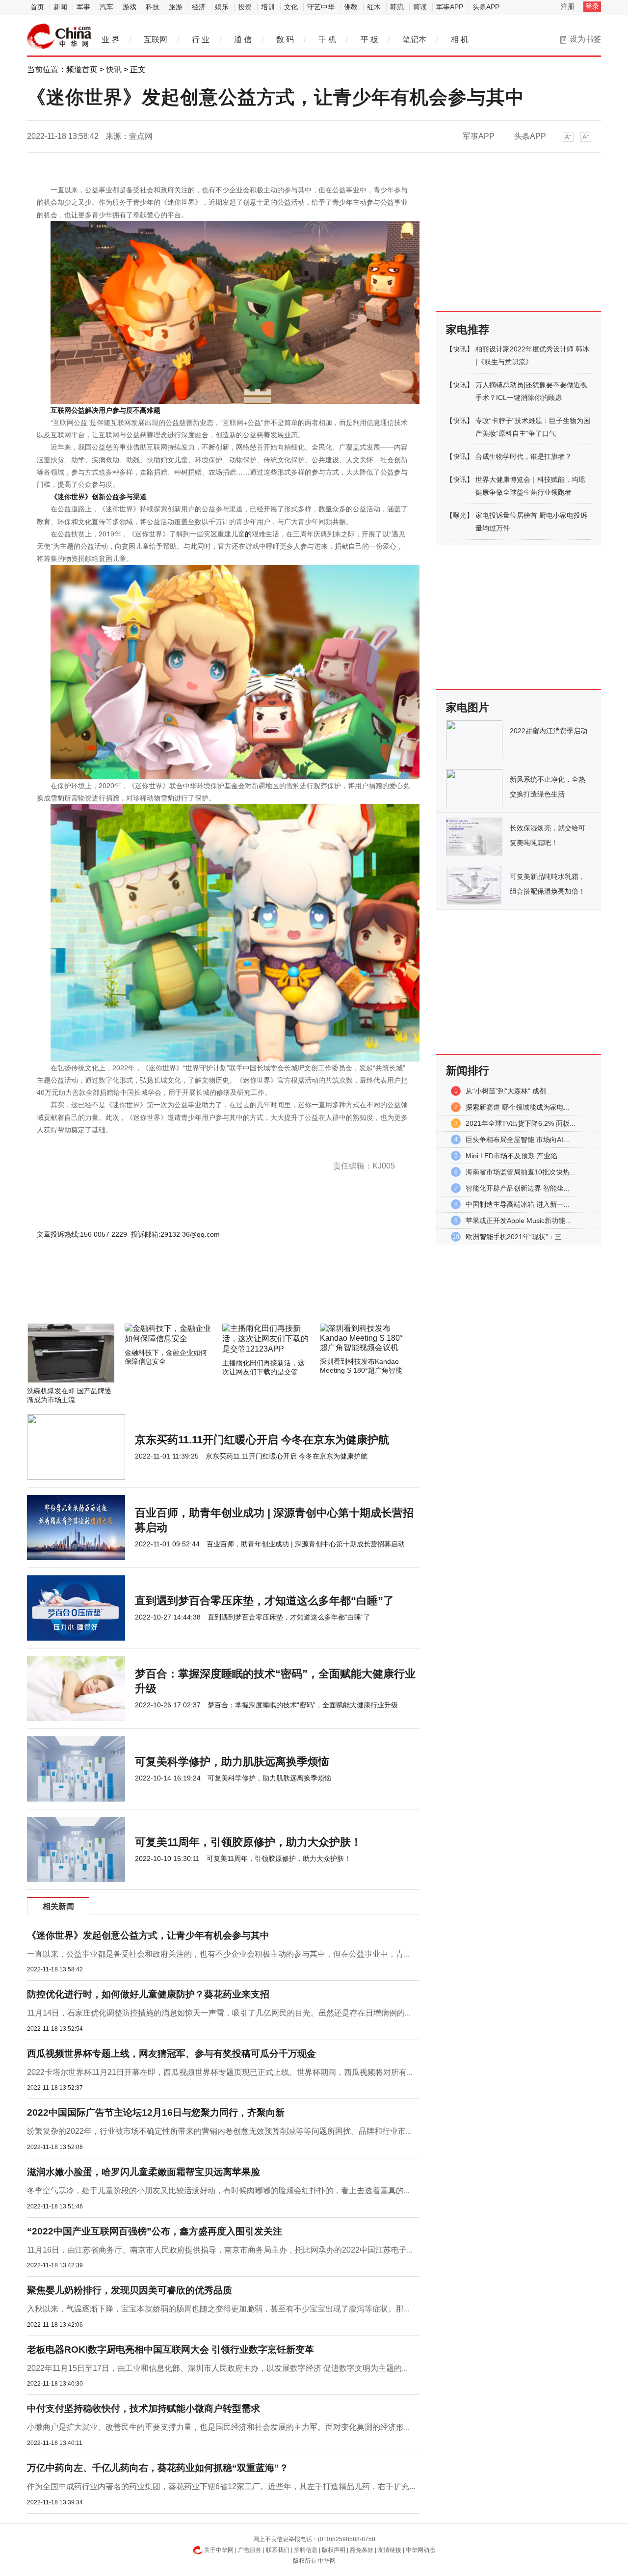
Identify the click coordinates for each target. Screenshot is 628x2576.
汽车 (106, 7)
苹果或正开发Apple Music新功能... (518, 1221)
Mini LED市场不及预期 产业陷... (514, 1156)
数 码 (285, 40)
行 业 (201, 40)
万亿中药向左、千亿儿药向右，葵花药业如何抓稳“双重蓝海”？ (158, 2468)
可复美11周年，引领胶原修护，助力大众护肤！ (248, 1842)
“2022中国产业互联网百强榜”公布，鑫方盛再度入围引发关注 (155, 2231)
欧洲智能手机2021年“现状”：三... (517, 1237)
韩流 (397, 7)
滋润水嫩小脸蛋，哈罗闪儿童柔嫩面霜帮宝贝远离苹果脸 (144, 2172)
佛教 (351, 7)
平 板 (369, 40)
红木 (374, 7)
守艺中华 (321, 7)
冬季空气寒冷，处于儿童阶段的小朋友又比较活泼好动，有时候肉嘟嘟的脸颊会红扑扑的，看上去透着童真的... (218, 2191)
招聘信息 (306, 2550)
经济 (199, 7)
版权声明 (334, 2550)
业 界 (110, 40)
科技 (153, 7)
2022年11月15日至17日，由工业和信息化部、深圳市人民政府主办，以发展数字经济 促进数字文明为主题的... (217, 2368)
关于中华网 (219, 2550)
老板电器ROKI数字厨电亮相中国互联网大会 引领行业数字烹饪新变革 (170, 2350)
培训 (268, 7)
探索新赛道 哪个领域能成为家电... (518, 1107)
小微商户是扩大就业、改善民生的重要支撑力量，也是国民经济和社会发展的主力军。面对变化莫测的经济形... (218, 2427)
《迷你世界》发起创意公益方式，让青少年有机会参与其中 (148, 1935)
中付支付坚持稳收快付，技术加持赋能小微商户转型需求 (144, 2408)
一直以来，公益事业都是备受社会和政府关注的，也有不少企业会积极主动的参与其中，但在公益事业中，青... (218, 1954)
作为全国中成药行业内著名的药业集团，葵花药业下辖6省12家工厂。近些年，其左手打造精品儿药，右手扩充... (221, 2486)
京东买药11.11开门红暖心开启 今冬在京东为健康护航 (262, 1440)
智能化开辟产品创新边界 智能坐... (518, 1188)
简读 (420, 7)
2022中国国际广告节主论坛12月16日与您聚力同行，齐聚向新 (156, 2112)
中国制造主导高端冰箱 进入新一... (518, 1204)
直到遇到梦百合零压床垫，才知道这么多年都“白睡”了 (264, 1601)
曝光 (460, 515)
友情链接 (390, 2550)
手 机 (327, 40)
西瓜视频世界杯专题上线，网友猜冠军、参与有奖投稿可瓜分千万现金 (171, 2054)
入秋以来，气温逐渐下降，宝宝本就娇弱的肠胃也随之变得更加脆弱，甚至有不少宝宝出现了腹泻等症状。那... (218, 2309)
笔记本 (415, 40)
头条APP (486, 7)
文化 (291, 7)
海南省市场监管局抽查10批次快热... (521, 1172)
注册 (568, 6)
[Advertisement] (194, 1297)
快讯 (114, 69)
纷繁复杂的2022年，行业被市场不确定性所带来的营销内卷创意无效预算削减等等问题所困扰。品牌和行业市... (219, 2131)
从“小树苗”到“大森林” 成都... (509, 1091)
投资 (245, 7)
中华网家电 (59, 36)
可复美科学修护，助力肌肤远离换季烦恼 (232, 1762)
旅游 (176, 7)
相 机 (460, 40)
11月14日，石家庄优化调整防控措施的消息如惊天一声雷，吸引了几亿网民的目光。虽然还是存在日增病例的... (219, 2013)
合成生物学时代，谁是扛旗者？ (523, 456)
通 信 (243, 40)
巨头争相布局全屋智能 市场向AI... (517, 1140)
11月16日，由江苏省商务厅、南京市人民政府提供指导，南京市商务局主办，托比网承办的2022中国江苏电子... (220, 2250)
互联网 (156, 40)
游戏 (130, 7)
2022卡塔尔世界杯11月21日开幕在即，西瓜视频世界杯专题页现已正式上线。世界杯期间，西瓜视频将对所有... (220, 2072)
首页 (37, 7)
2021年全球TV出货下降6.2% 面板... (521, 1123)
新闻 (60, 7)
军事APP (450, 7)
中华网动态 (420, 2550)
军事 (83, 7)
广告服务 (250, 2550)
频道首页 (82, 69)
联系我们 (278, 2550)
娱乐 (222, 7)
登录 (592, 6)
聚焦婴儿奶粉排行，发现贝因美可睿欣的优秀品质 (130, 2290)
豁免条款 (362, 2550)
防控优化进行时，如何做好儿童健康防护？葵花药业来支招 (148, 1994)
